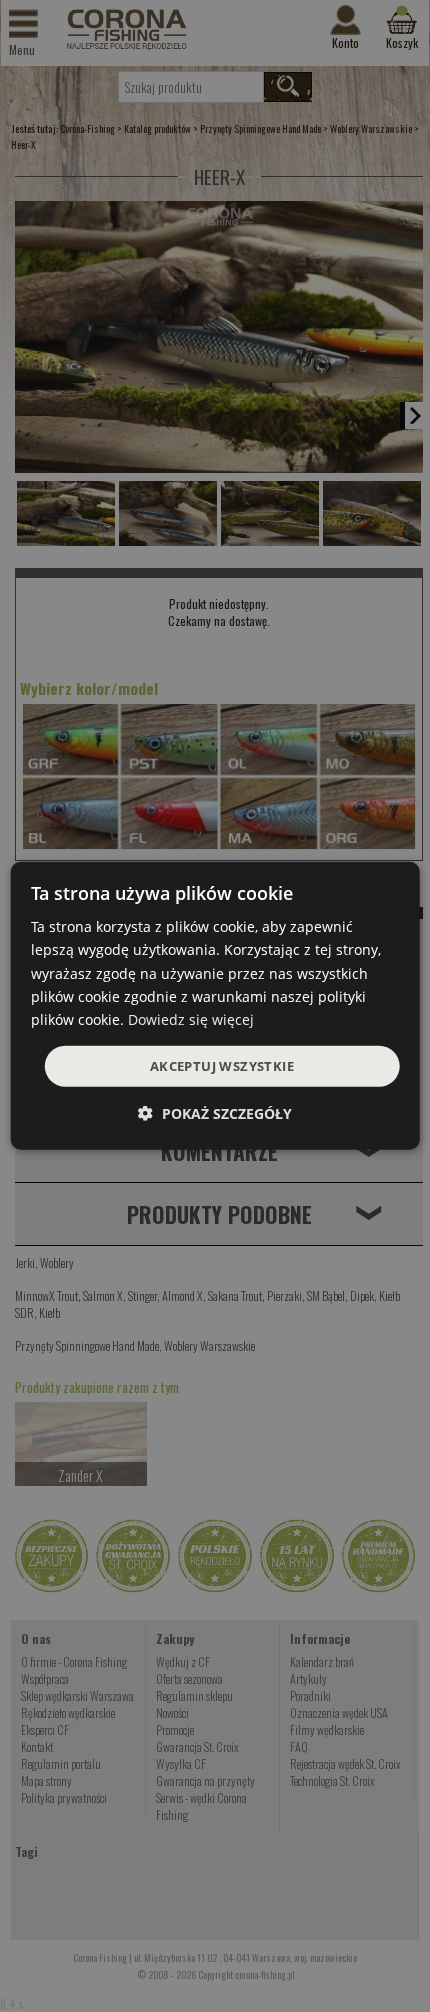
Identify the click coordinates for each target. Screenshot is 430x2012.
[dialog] (215, 1006)
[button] (215, 1113)
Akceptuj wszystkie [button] (222, 1066)
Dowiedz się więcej (191, 1019)
